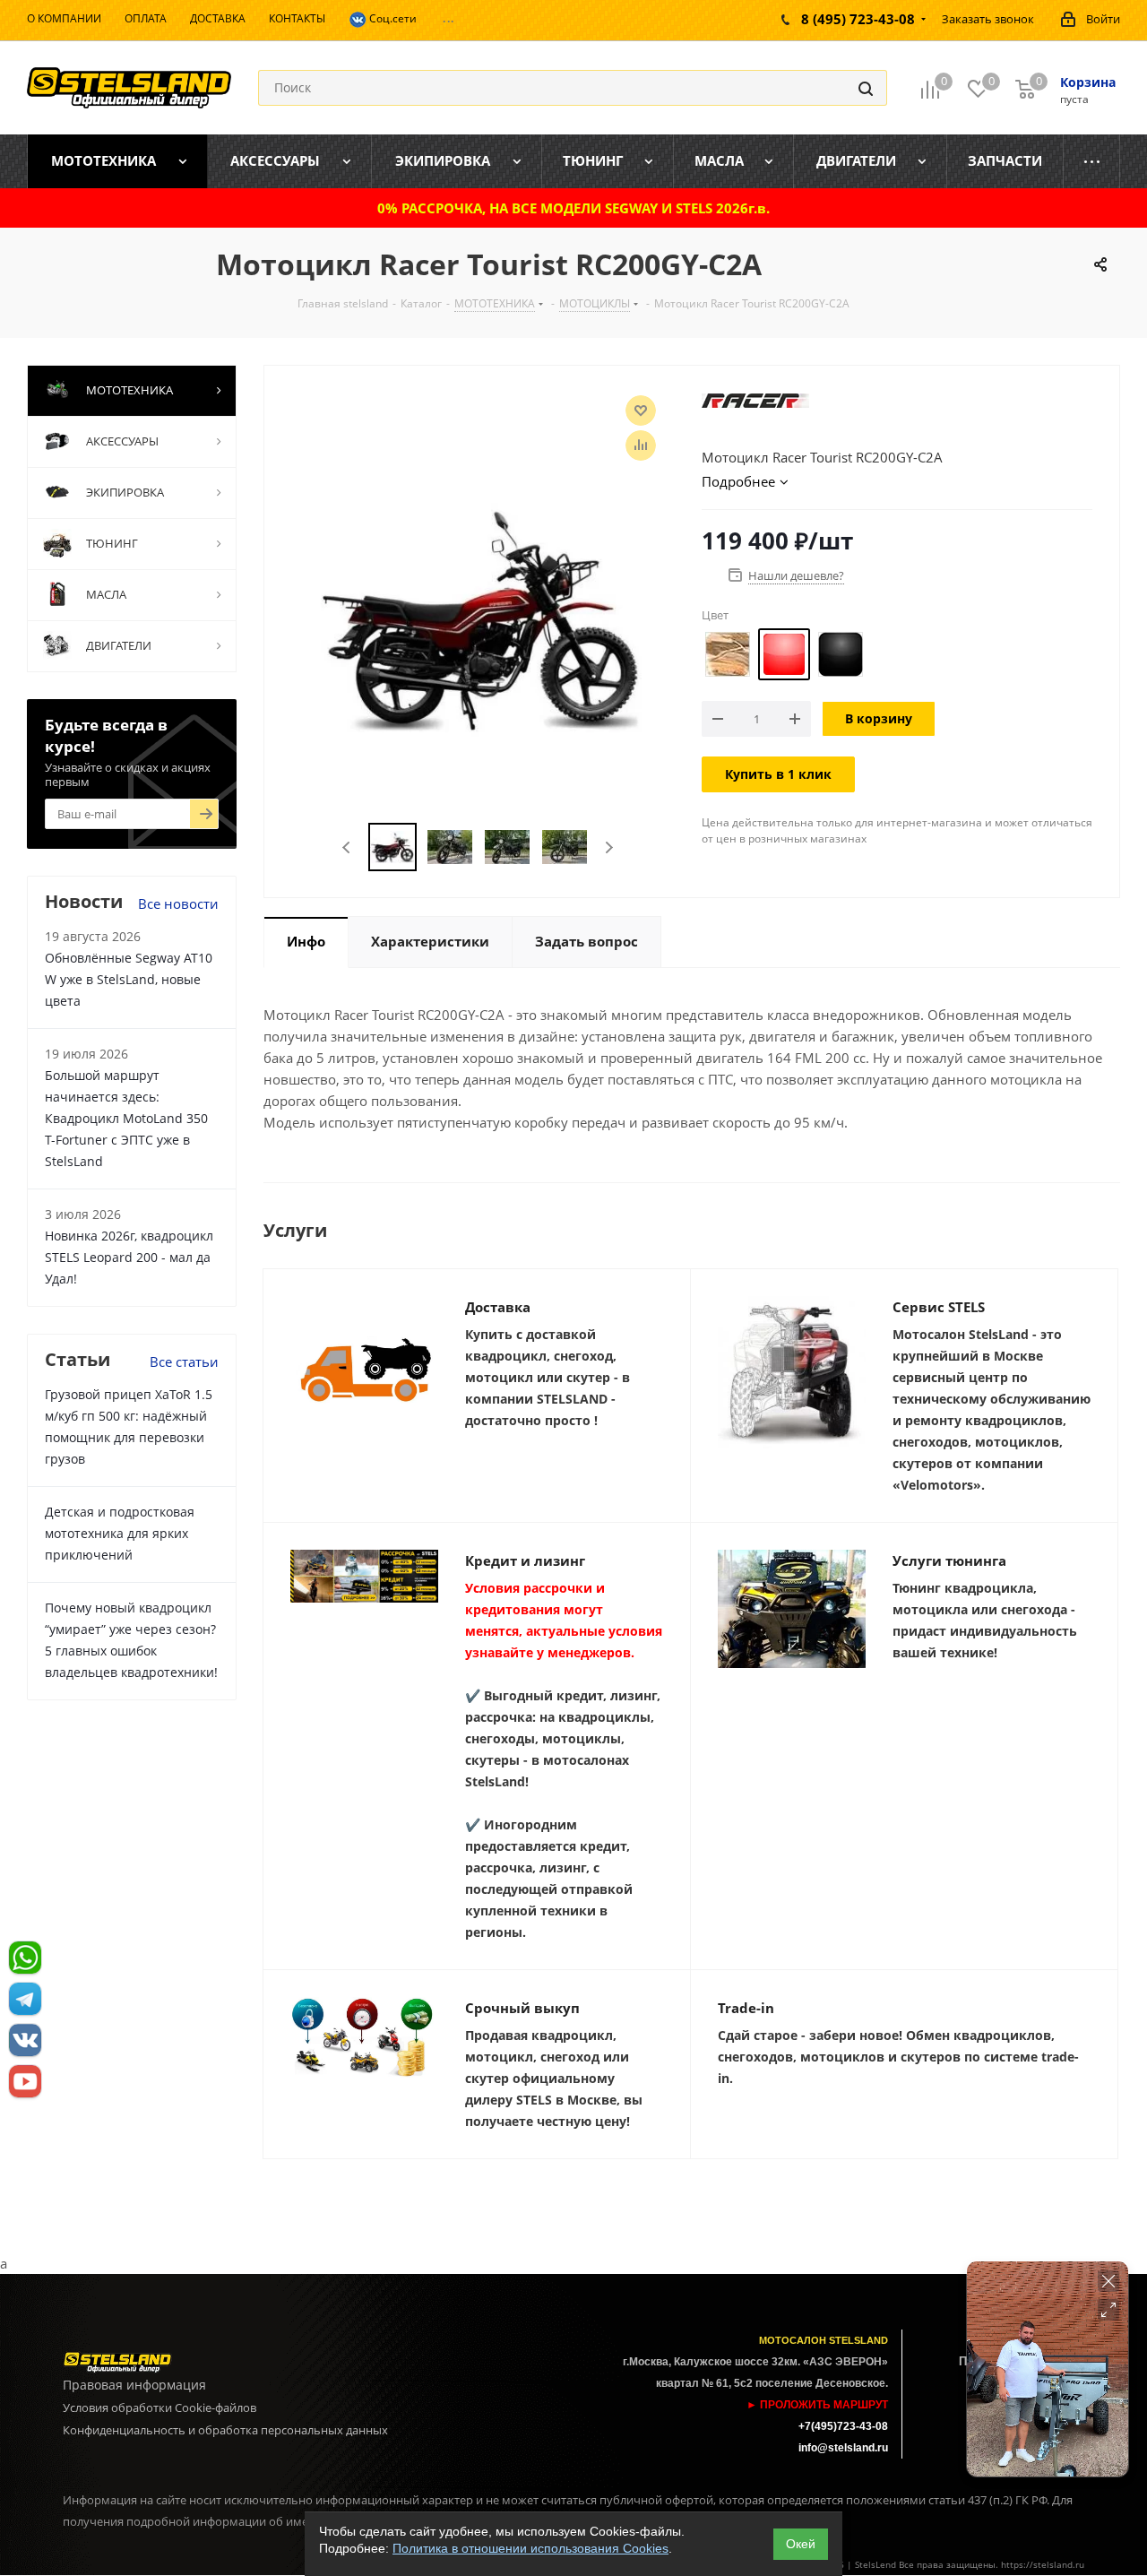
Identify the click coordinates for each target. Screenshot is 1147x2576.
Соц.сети (392, 18)
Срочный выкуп (522, 2008)
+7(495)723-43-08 (843, 2426)
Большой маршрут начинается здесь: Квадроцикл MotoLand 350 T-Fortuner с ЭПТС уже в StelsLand (126, 1118)
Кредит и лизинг (525, 1560)
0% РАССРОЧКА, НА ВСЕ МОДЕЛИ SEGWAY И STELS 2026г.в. (573, 208)
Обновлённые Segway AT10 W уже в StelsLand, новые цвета (129, 979)
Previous (347, 847)
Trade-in (746, 2008)
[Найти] (866, 88)
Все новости (178, 903)
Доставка (498, 1307)
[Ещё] (1092, 161)
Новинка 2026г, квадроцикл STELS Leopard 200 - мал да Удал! (129, 1257)
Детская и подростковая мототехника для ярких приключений (120, 1533)
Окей (801, 2544)
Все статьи (184, 1361)
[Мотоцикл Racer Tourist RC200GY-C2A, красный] (478, 615)
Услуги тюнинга (949, 1560)
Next (609, 847)
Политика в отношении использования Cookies (530, 2548)
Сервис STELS (939, 1307)
